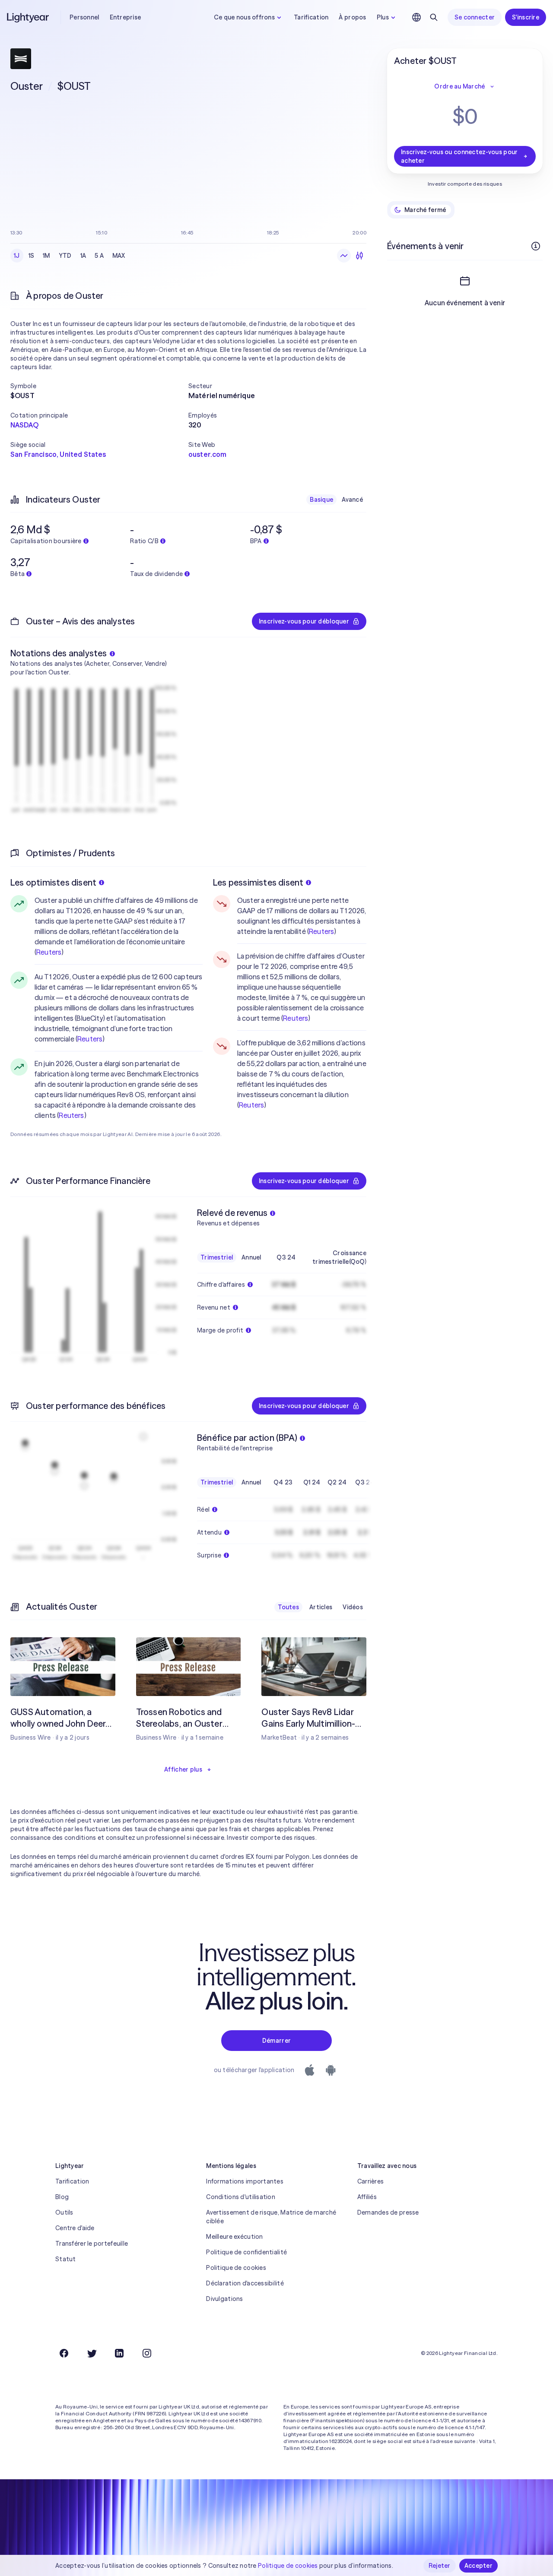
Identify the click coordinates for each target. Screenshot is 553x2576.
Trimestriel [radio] (217, 1257)
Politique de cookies (236, 2268)
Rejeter (440, 2566)
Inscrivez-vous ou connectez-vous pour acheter (459, 156)
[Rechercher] (434, 17)
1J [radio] (17, 256)
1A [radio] (83, 256)
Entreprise (126, 17)
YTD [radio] (65, 256)
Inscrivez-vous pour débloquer (304, 621)
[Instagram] (147, 2353)
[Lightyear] (29, 17)
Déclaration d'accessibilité (245, 2283)
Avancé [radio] (352, 500)
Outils (64, 2212)
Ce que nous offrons (244, 17)
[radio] (344, 256)
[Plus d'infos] (536, 246)
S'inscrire (526, 17)
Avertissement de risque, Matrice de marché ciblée (271, 2217)
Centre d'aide (75, 2228)
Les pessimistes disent (258, 882)
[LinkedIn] (119, 2353)
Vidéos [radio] (353, 1607)
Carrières (371, 2181)
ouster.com (208, 454)
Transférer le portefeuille (92, 2244)
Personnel (84, 17)
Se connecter (475, 17)
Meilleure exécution (234, 2237)
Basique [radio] (321, 500)
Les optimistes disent (53, 882)
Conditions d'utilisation (241, 2197)
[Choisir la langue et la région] (416, 17)
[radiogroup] (70, 256)
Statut (66, 2259)
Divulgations (224, 2299)
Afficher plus (183, 1769)
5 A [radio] (99, 256)
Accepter (478, 2566)
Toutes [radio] (288, 1607)
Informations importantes (245, 2181)
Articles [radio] (321, 1607)
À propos (352, 17)
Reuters (49, 952)
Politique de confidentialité (246, 2252)
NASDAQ (24, 425)
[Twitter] (92, 2353)
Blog (62, 2197)
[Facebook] (64, 2353)
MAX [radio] (119, 256)
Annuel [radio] (251, 1257)
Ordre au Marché (459, 86)
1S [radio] (32, 256)
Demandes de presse (388, 2212)
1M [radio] (46, 256)
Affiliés (367, 2197)
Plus (383, 17)
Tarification (311, 17)
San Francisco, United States (58, 454)
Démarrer (276, 2041)
